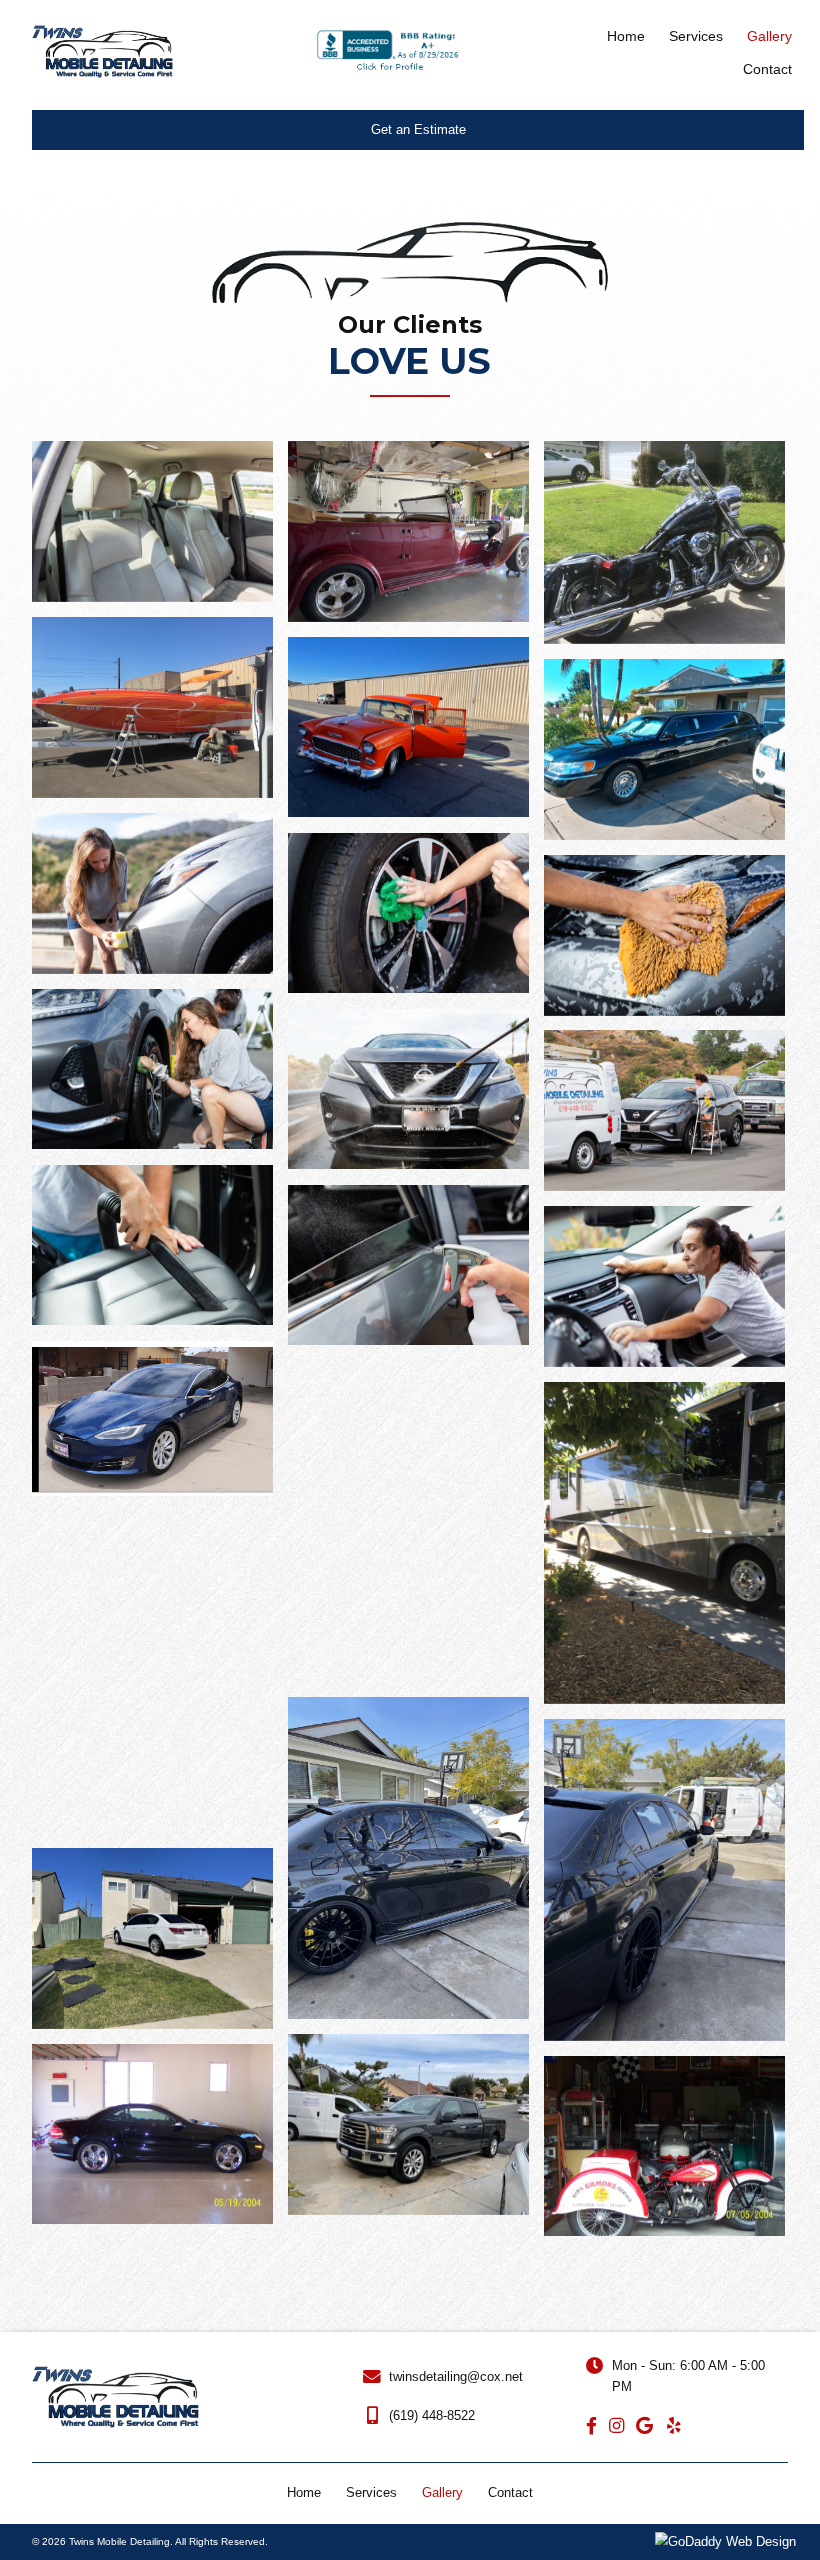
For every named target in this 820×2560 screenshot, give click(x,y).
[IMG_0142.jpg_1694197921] (664, 1880)
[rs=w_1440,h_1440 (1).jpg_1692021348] (152, 1245)
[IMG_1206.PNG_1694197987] (152, 1419)
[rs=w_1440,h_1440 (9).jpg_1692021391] (664, 1286)
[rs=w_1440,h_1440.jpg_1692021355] (408, 1265)
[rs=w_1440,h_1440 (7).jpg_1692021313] (408, 913)
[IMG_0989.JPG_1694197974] (664, 1543)
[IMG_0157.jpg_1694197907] (152, 1938)
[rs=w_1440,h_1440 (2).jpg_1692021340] (664, 1110)
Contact (510, 2492)
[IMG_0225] (408, 2124)
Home (304, 2492)
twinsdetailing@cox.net (456, 2376)
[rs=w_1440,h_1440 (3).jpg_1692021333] (408, 1089)
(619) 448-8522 (432, 2415)
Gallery (442, 2492)
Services (371, 2492)
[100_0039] (152, 2134)
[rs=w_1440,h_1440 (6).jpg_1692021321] (664, 935)
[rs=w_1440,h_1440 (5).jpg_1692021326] (152, 1069)
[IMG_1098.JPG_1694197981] (408, 1522)
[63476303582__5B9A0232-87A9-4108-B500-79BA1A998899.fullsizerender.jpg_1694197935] (408, 1858)
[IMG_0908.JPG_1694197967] (152, 1672)
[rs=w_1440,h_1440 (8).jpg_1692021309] (152, 893)
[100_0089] (664, 2146)
